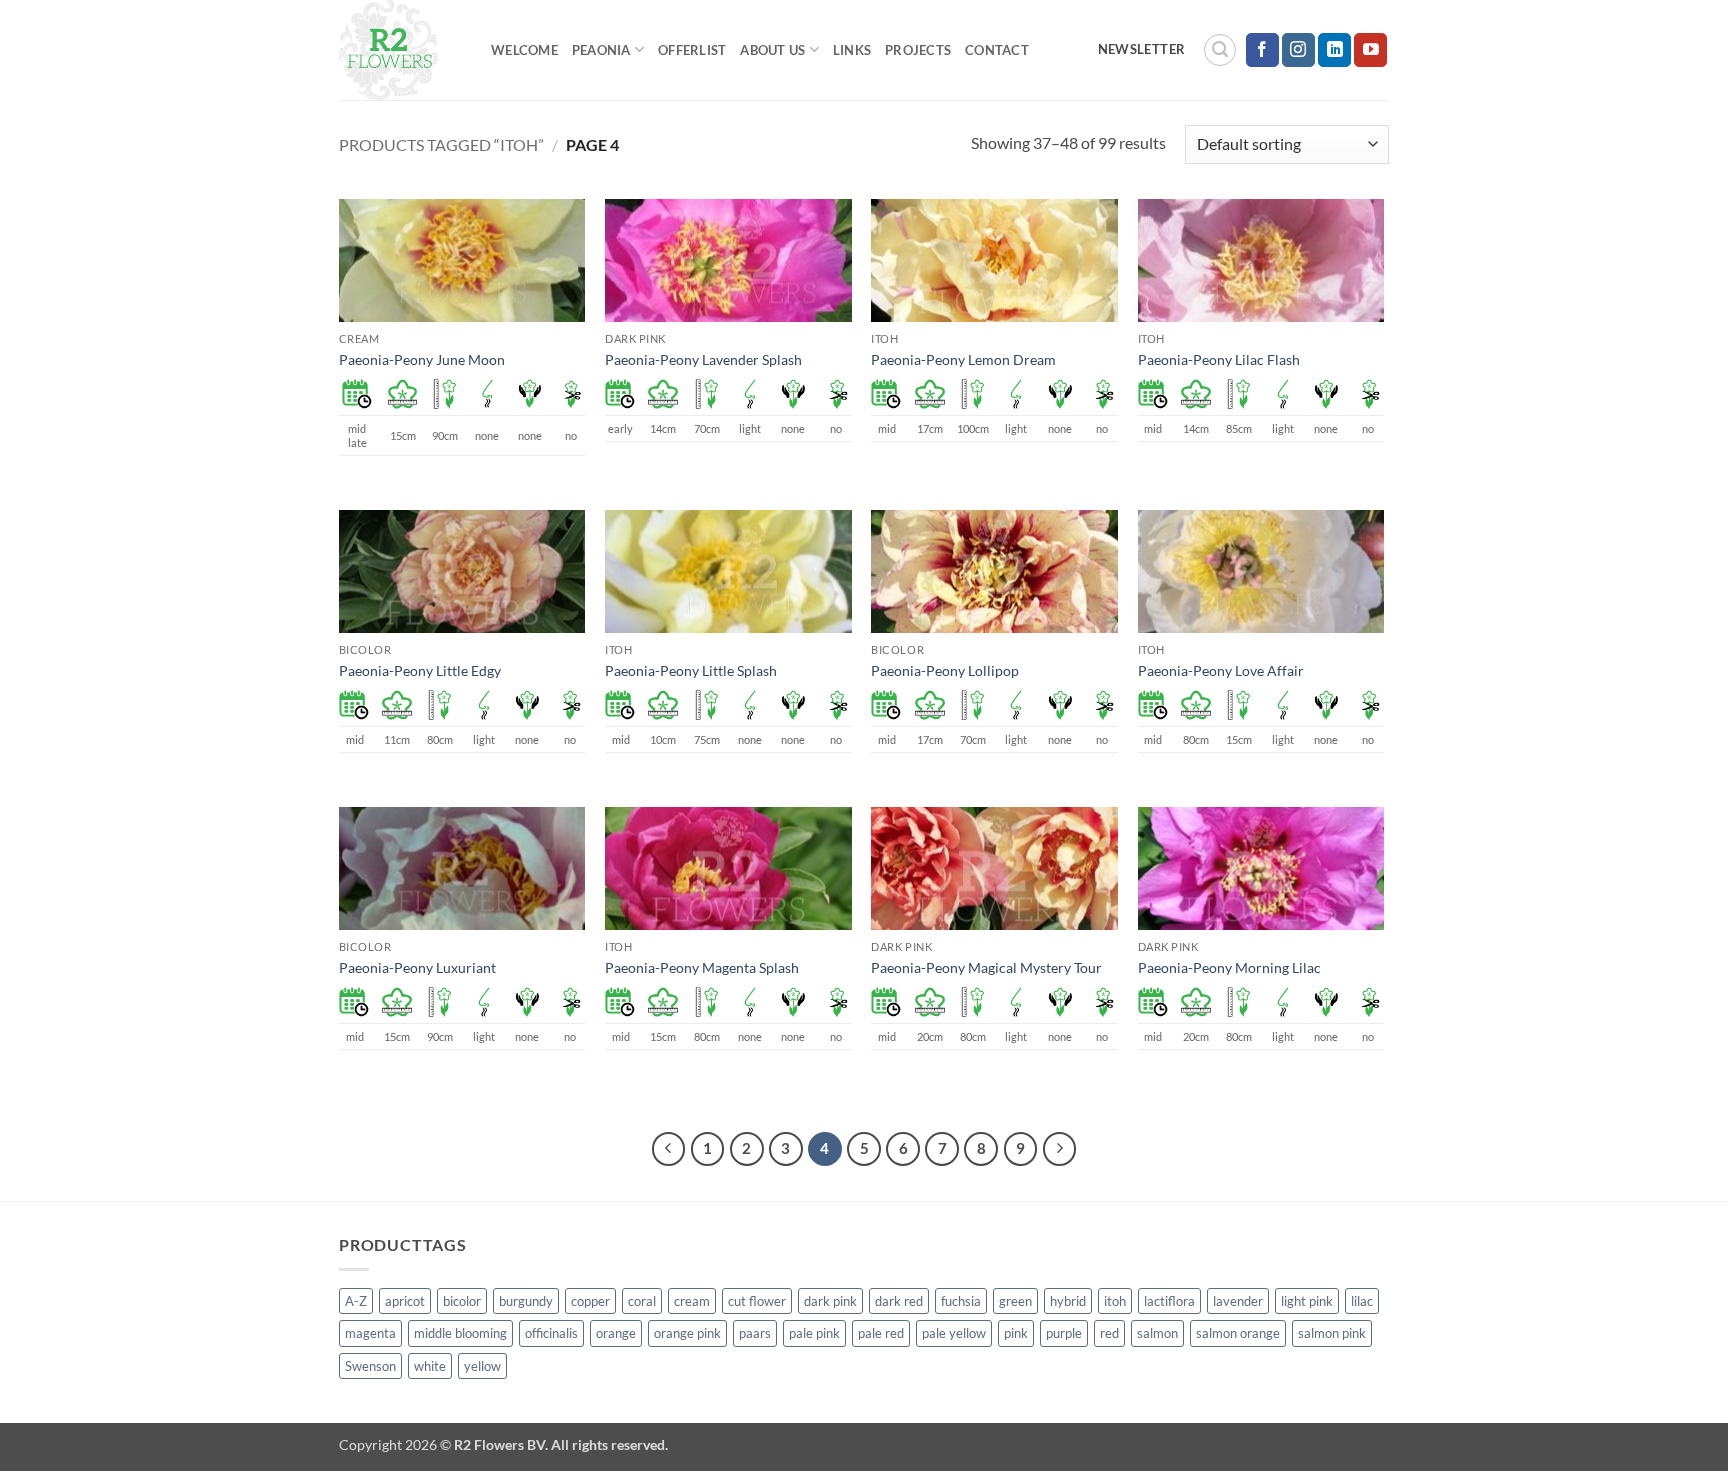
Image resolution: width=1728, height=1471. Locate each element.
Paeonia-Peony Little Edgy (420, 670)
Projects (918, 50)
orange (616, 1333)
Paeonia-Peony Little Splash (691, 670)
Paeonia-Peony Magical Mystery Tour (986, 967)
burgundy (526, 1301)
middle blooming (460, 1333)
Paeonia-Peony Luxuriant (417, 967)
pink (1016, 1333)
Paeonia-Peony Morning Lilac (1229, 967)
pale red (881, 1333)
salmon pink (1332, 1333)
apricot (405, 1301)
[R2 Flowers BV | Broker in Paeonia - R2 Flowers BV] (400, 50)
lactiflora (1169, 1301)
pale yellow (954, 1333)
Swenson (370, 1366)
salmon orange (1238, 1333)
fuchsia (961, 1301)
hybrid (1068, 1301)
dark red (899, 1301)
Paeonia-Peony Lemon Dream (963, 359)
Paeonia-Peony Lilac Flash (1219, 359)
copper (590, 1301)
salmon (1157, 1333)
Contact (997, 50)
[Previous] (669, 1149)
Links (852, 50)
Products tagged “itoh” (441, 144)
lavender (1238, 1301)
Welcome (524, 50)
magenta (370, 1333)
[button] (1220, 50)
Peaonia (601, 50)
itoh (1115, 1301)
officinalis (551, 1333)
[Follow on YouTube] (1370, 50)
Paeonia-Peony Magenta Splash (702, 967)
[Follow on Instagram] (1298, 50)
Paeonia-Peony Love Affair (1221, 670)
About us (772, 50)
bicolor (462, 1301)
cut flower (757, 1301)
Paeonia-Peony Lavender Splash (703, 359)
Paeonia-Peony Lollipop (945, 670)
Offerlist (692, 50)
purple (1064, 1333)
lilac (1362, 1301)
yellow (482, 1366)
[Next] (1060, 1149)
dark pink (830, 1301)
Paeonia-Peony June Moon (422, 359)
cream (692, 1301)
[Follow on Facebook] (1262, 50)
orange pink (687, 1333)
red (1109, 1333)
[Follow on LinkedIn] (1334, 50)
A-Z (356, 1301)
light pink (1307, 1301)
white (430, 1366)
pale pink (814, 1333)
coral (642, 1301)
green (1015, 1301)
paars (755, 1333)
